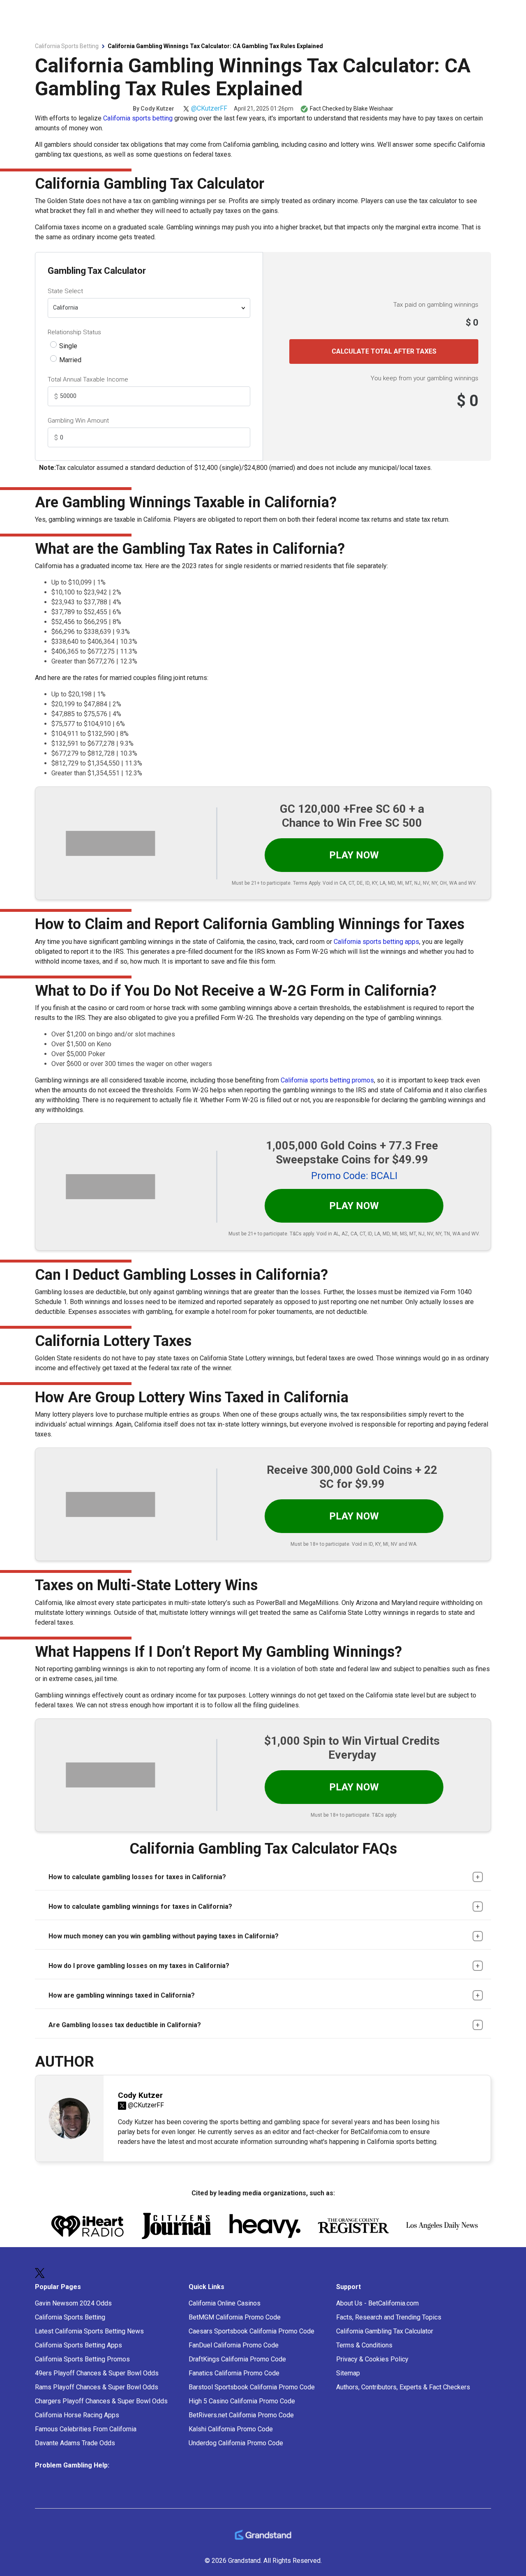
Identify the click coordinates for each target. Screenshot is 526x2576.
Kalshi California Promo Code (231, 2429)
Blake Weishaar (373, 109)
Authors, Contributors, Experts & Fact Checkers (403, 2387)
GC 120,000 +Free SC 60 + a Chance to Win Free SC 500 (352, 816)
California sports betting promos (327, 1080)
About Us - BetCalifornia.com (377, 2303)
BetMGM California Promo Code (235, 2317)
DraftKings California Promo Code (237, 2359)
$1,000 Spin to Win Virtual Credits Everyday (352, 1748)
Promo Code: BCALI (354, 1176)
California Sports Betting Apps (78, 2345)
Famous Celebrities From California (86, 2429)
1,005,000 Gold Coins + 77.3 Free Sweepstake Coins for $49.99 (352, 1153)
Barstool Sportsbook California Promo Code (252, 2387)
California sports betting (138, 118)
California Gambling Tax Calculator (385, 2331)
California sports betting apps (376, 942)
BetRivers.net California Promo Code (241, 2415)
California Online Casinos (225, 2303)
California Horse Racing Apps (77, 2415)
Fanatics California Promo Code (234, 2373)
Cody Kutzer (157, 109)
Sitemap (348, 2373)
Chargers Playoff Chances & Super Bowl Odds (101, 2401)
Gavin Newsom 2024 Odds (73, 2303)
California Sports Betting (70, 2317)
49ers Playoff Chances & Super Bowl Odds (97, 2373)
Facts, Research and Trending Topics (389, 2317)
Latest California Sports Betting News (89, 2331)
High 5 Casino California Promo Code (242, 2401)
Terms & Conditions (364, 2345)
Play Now (354, 855)
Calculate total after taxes (384, 351)
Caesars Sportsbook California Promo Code (251, 2331)
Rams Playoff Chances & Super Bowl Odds (97, 2387)
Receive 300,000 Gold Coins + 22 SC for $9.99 (352, 1477)
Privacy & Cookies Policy (372, 2359)
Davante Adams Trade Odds (75, 2443)
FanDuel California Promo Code (234, 2345)
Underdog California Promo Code (236, 2443)
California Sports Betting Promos (82, 2359)
